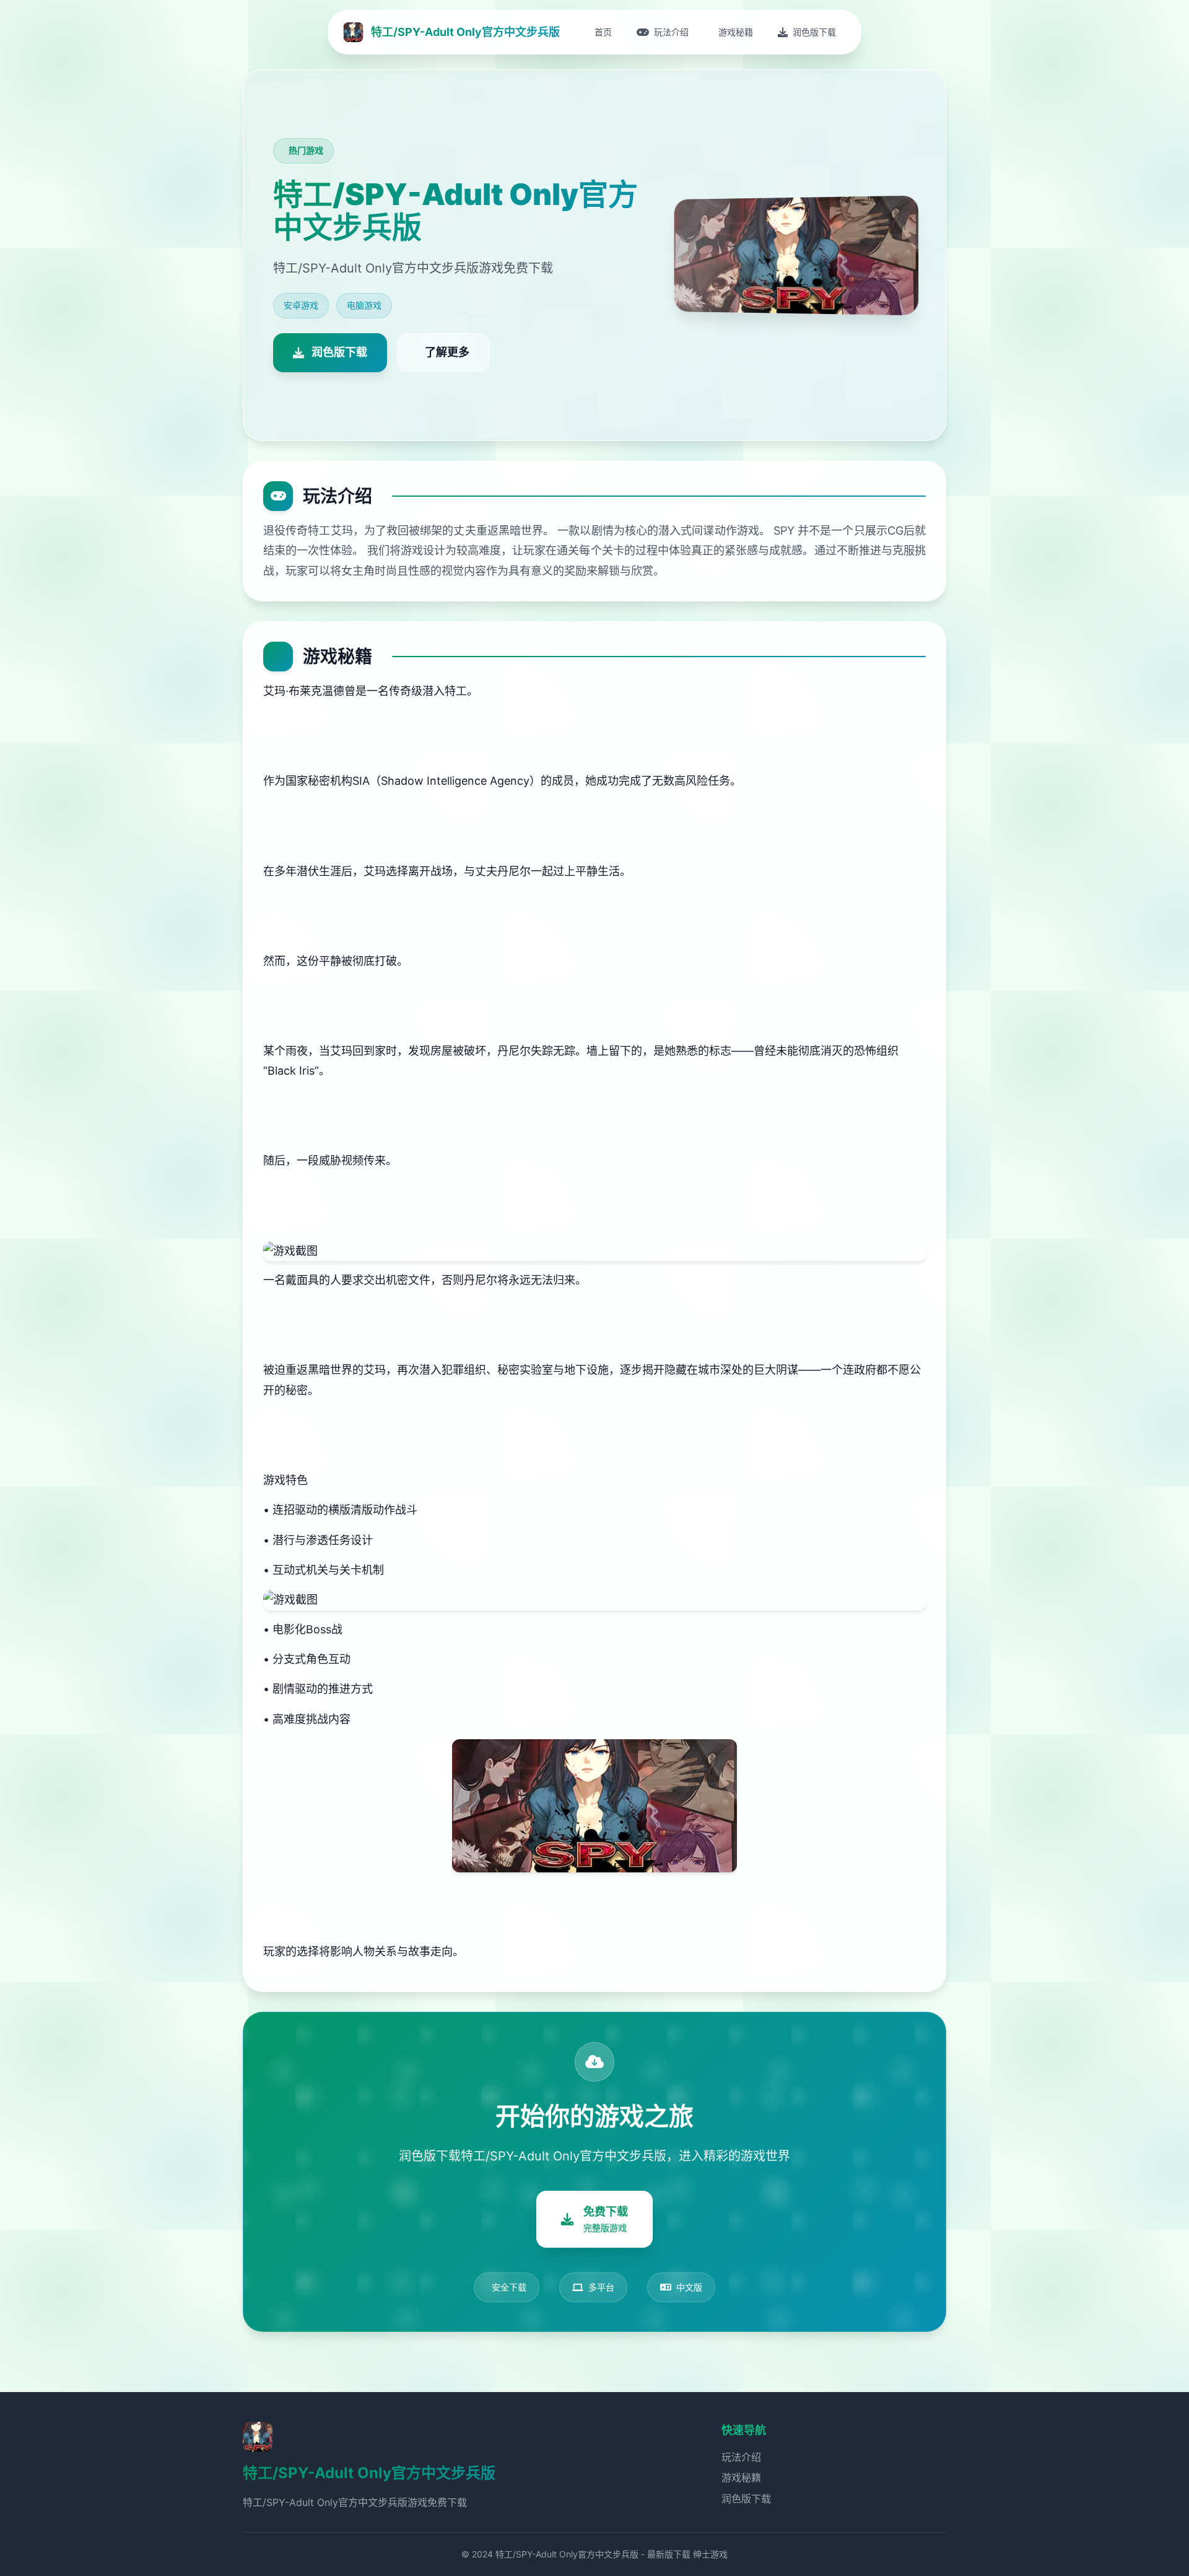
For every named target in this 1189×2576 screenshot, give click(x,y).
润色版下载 (746, 2499)
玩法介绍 (741, 2457)
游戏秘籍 (741, 2478)
